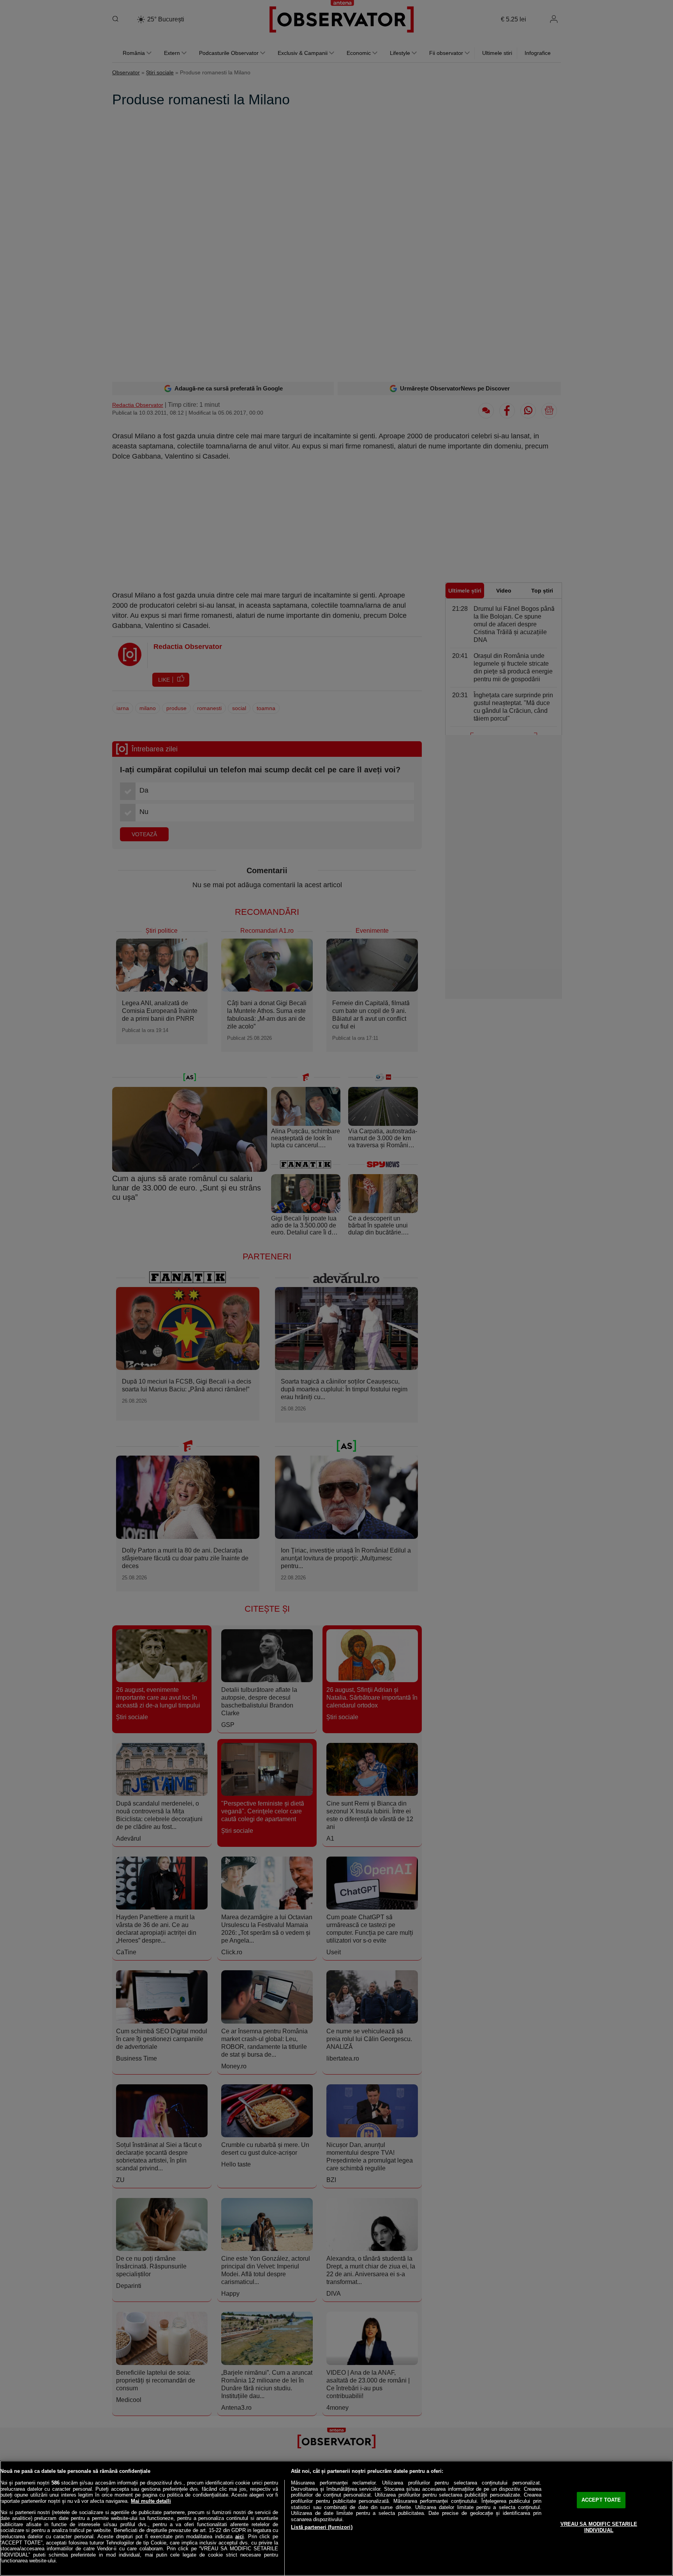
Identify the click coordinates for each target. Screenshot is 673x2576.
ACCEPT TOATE (601, 2500)
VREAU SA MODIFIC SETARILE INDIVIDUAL (599, 2527)
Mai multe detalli (151, 2501)
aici (240, 2536)
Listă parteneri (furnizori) (322, 2527)
